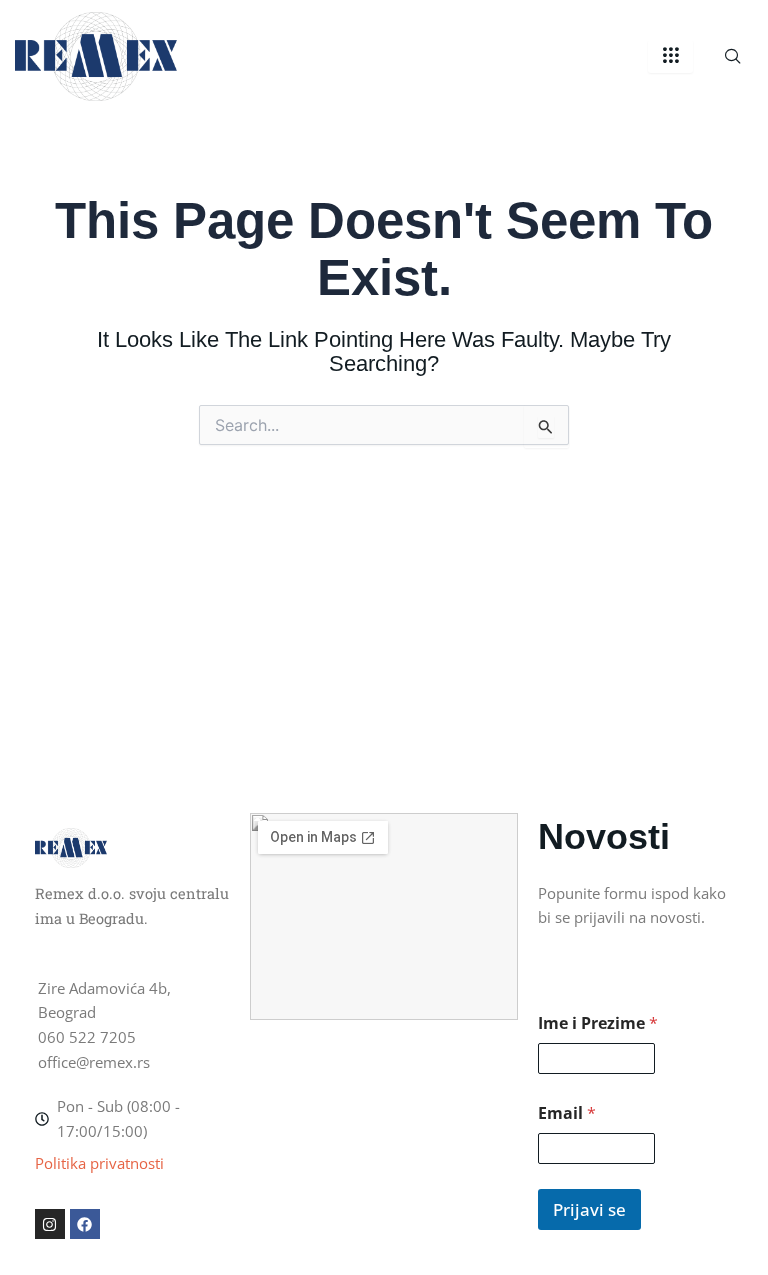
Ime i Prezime (598, 1023)
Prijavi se (589, 1209)
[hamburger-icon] (670, 56)
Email (567, 1113)
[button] (733, 57)
